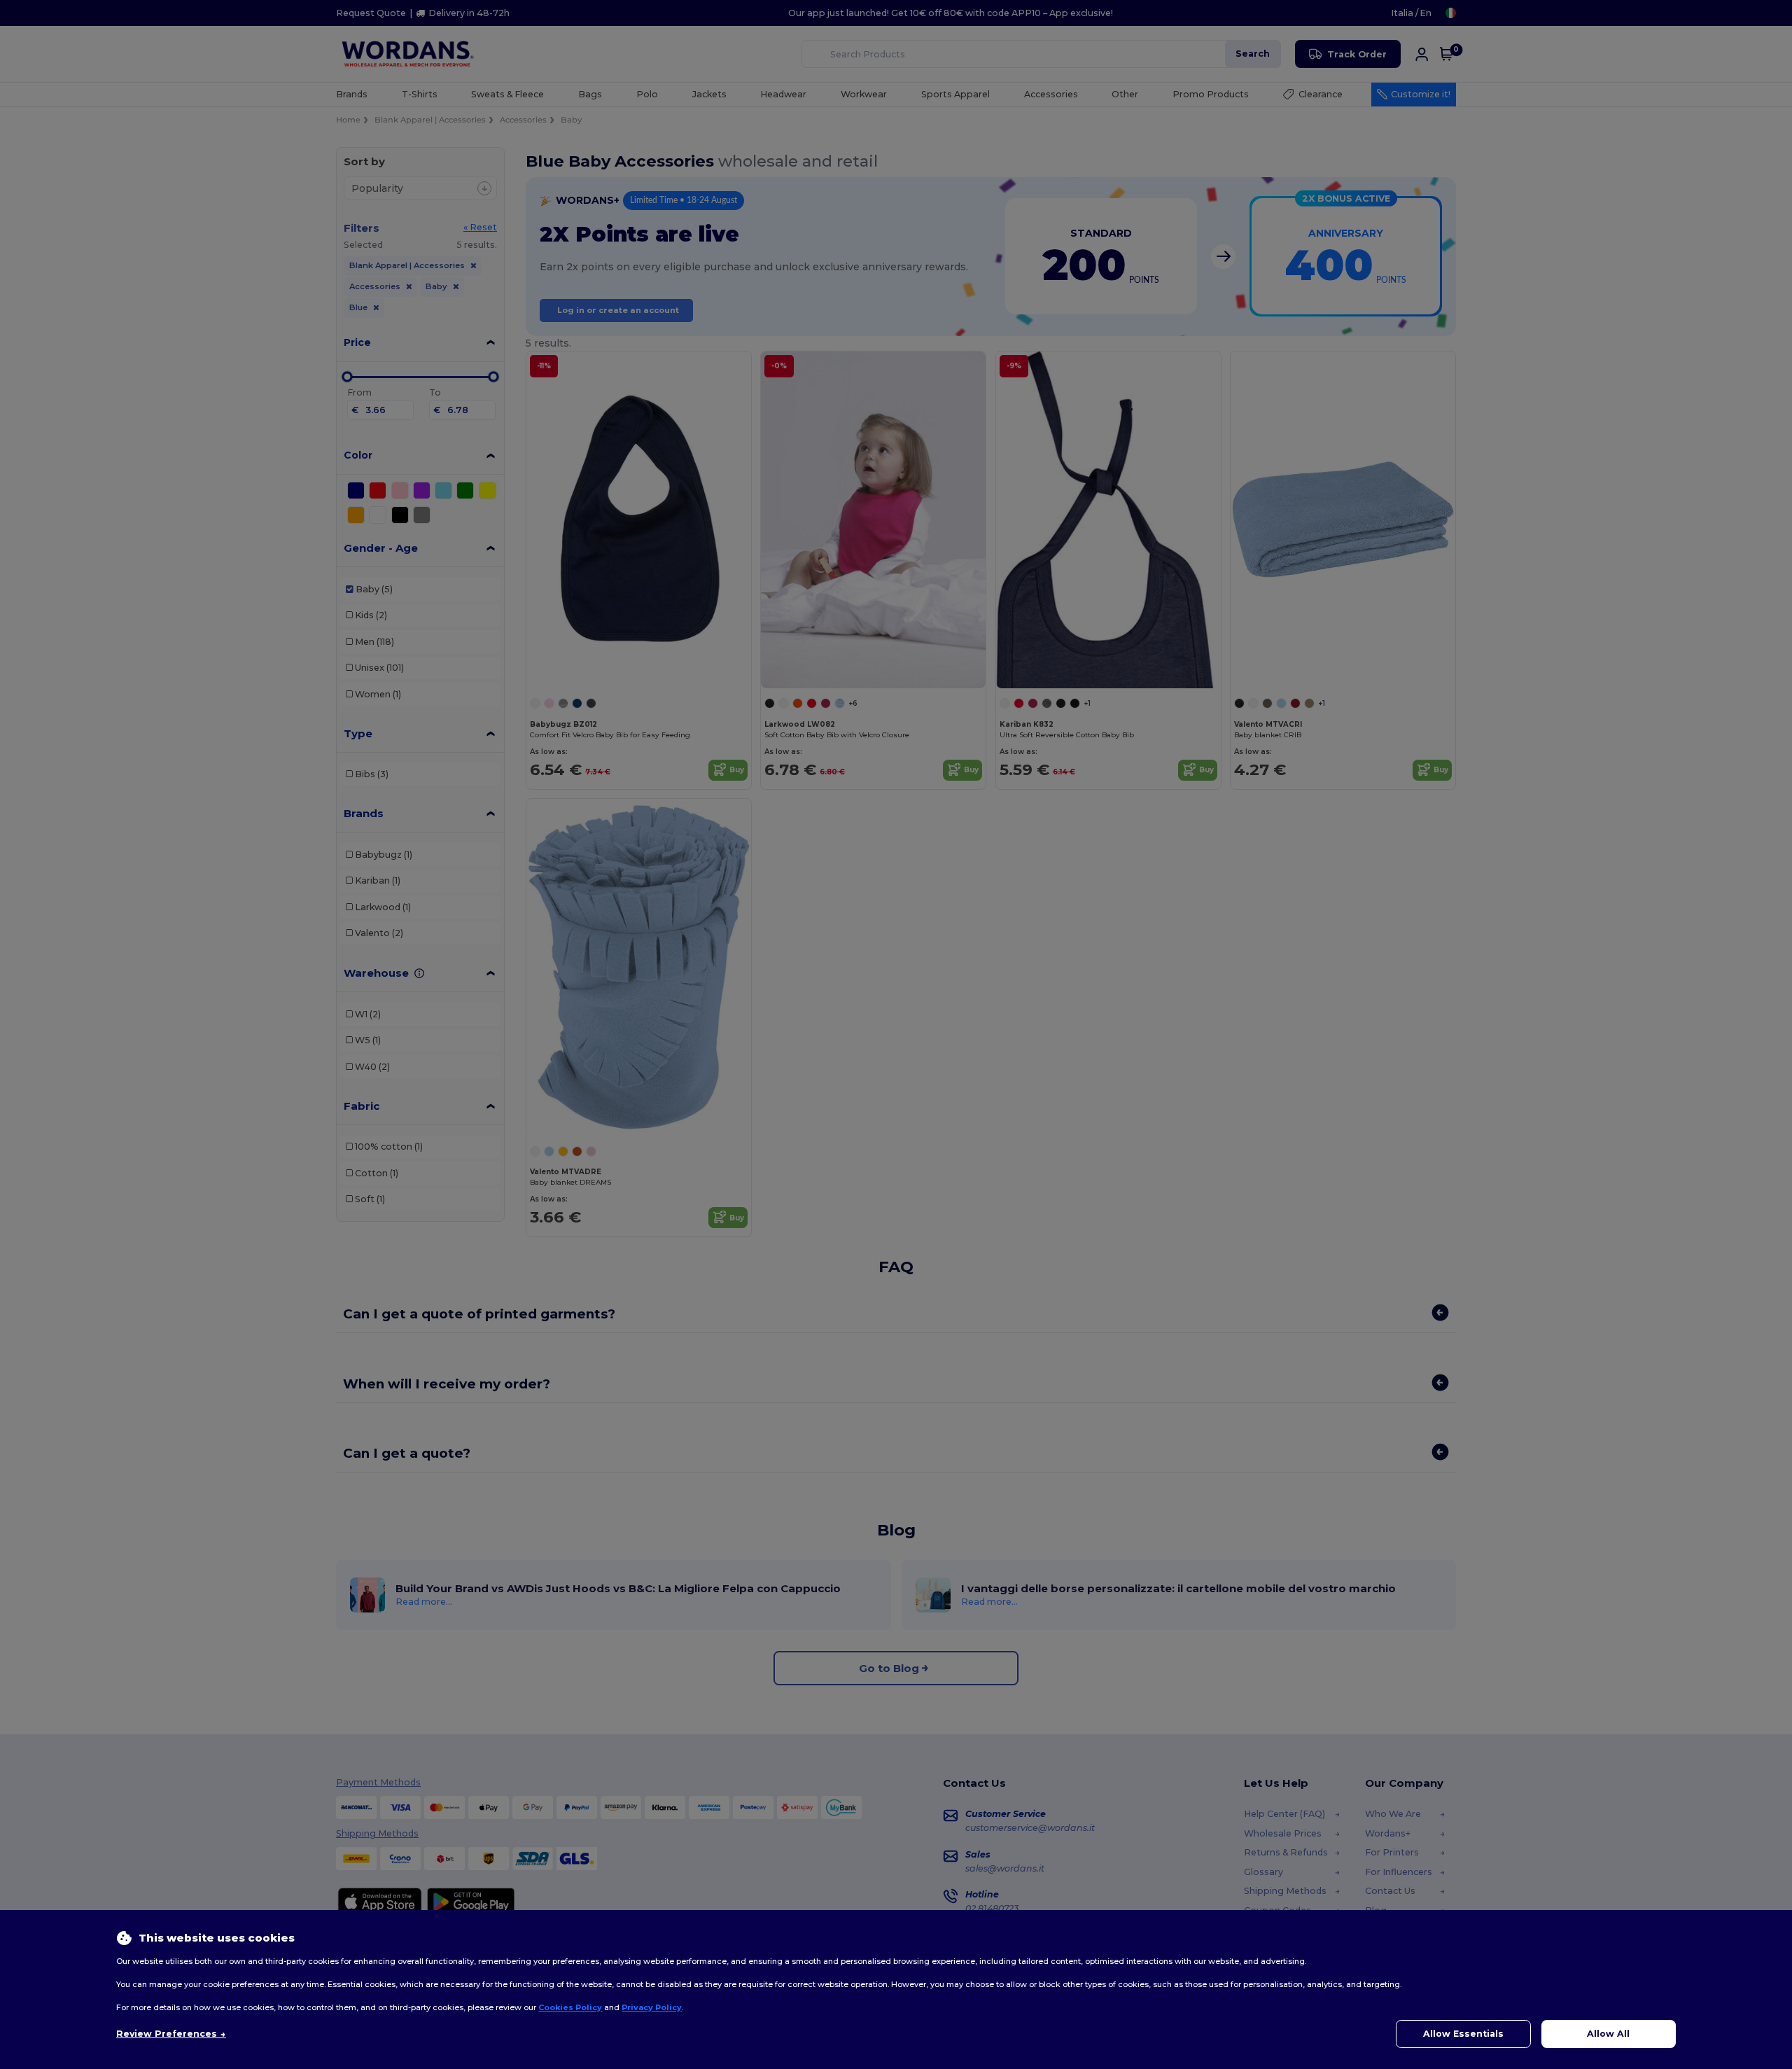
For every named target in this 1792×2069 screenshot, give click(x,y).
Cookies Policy (570, 2007)
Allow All (1608, 2034)
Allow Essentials (1463, 2034)
